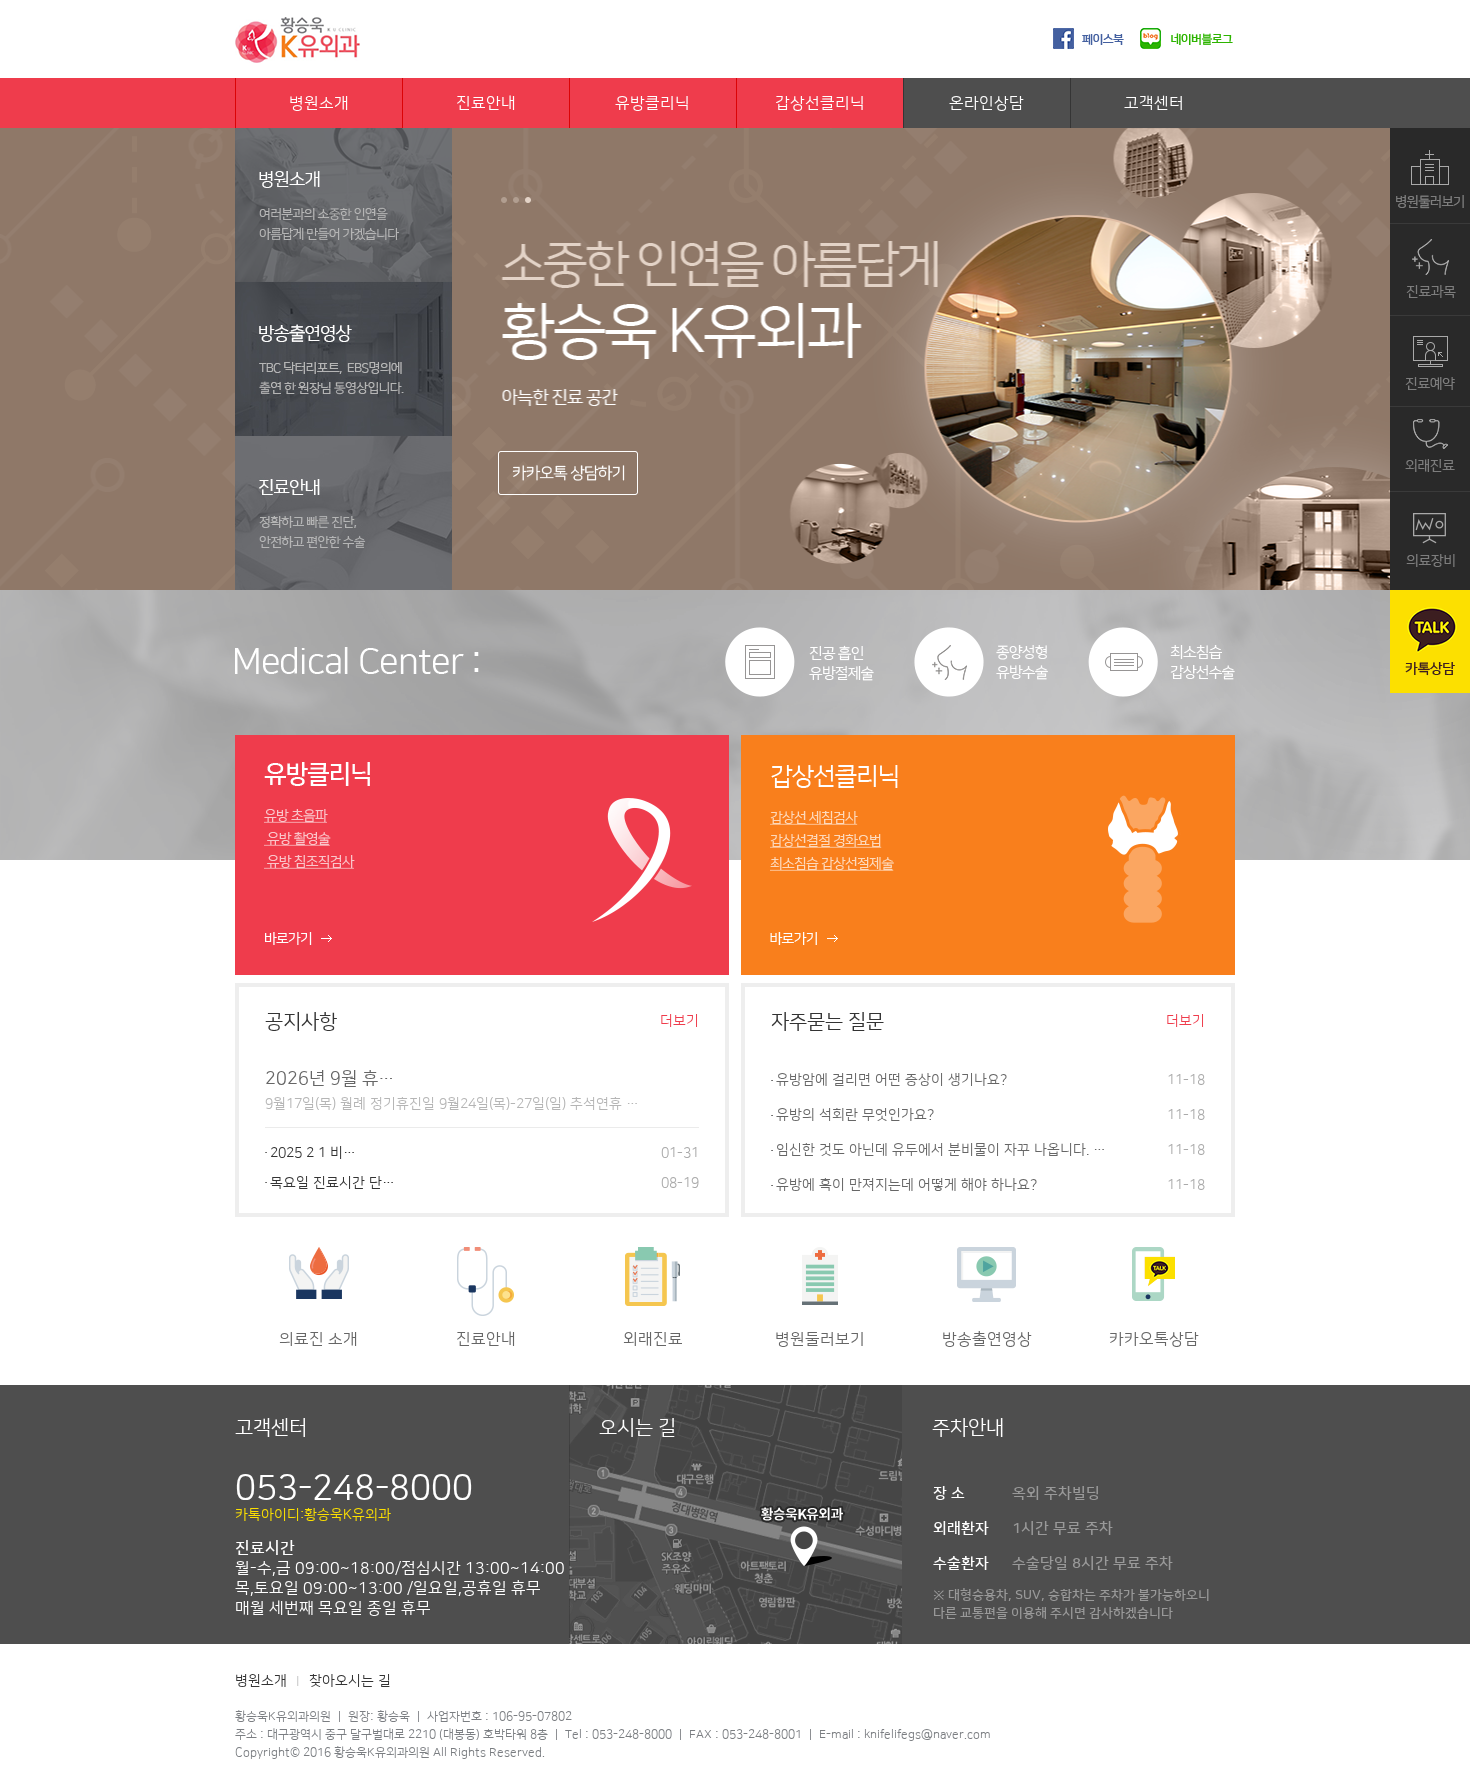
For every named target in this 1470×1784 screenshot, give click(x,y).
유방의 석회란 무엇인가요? (855, 1115)
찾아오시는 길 (350, 1681)
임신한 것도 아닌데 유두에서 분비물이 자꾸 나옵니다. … (941, 1150)
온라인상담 (986, 103)
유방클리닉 (652, 103)
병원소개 (319, 103)
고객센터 (1154, 103)
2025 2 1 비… (313, 1153)
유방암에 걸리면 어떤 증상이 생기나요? (891, 1080)
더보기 (679, 1021)
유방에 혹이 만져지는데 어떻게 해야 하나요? (906, 1185)
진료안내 (486, 103)
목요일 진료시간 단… (332, 1183)
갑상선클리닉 (820, 103)
